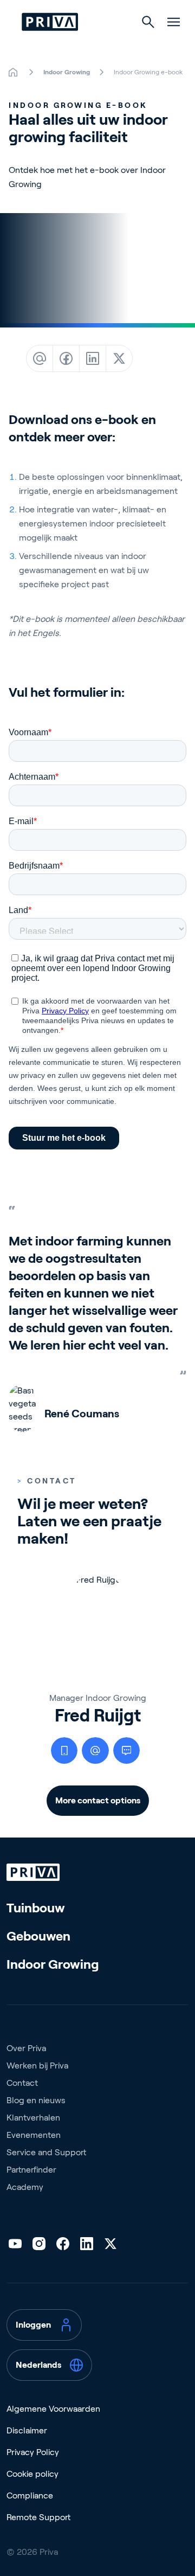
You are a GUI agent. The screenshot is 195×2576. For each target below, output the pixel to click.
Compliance (30, 2495)
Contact (22, 2083)
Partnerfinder (31, 2170)
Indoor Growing (53, 1964)
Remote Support (38, 2517)
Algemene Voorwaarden (53, 2409)
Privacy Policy (33, 2452)
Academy (25, 2187)
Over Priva (26, 2048)
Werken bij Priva (37, 2066)
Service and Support (46, 2152)
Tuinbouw (36, 1908)
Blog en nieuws (36, 2100)
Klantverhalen (33, 2118)
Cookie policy (32, 2474)
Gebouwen (38, 1936)
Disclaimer (27, 2430)
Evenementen (34, 2135)
